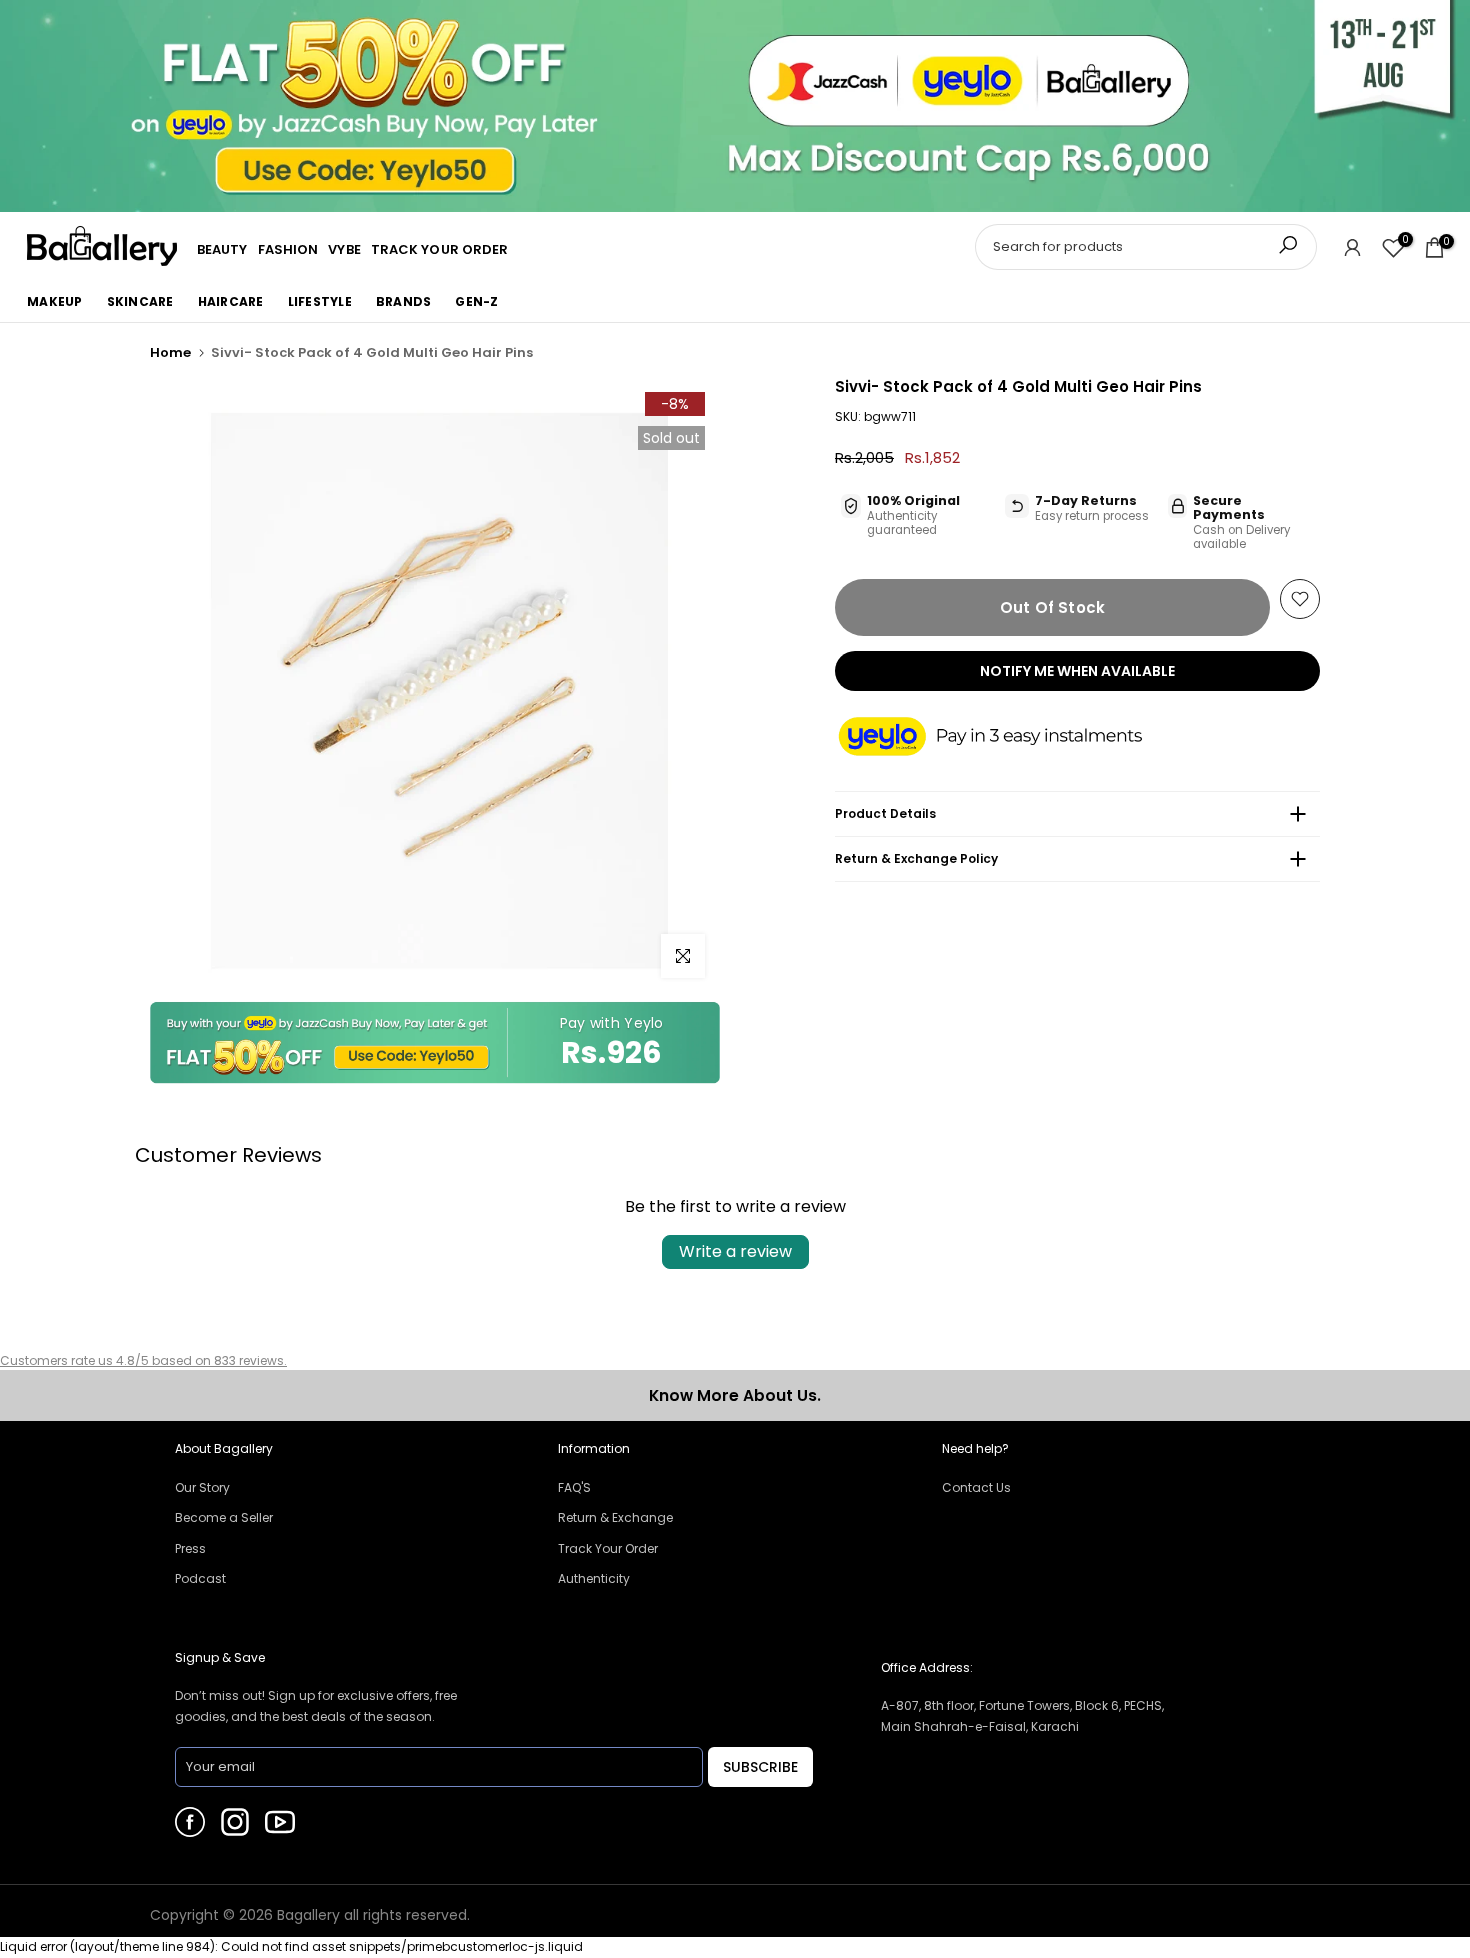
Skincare (140, 301)
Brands (404, 301)
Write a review (735, 1251)
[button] (1010, 738)
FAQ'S (574, 1487)
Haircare (231, 301)
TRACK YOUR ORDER (440, 249)
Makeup (55, 301)
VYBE (344, 249)
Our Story (202, 1487)
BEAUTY (222, 249)
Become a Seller (224, 1517)
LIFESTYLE (320, 301)
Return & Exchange (615, 1517)
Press (190, 1548)
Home (170, 352)
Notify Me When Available (1077, 671)
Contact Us (976, 1487)
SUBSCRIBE (760, 1767)
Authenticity (594, 1578)
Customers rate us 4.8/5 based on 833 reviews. (143, 1360)
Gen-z (476, 301)
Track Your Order (608, 1548)
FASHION (288, 249)
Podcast (200, 1578)
